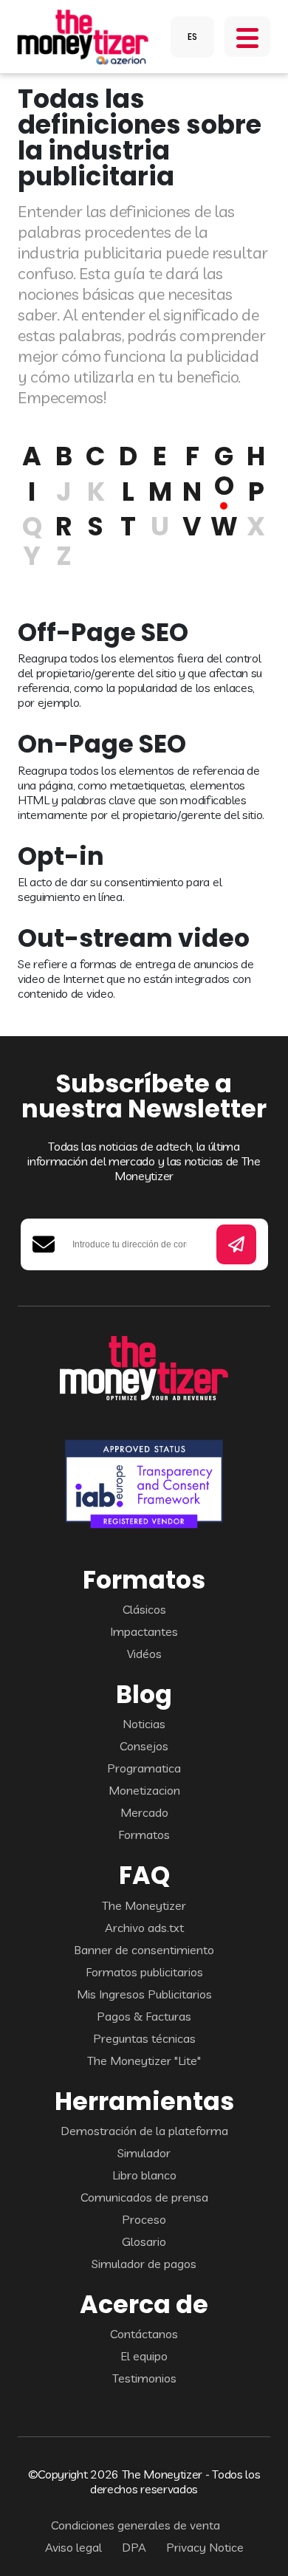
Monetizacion (144, 1790)
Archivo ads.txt (144, 1928)
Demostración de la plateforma (144, 2131)
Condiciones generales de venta (136, 2525)
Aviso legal (73, 2547)
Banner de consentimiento (144, 1950)
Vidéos (144, 1654)
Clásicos (144, 1609)
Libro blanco (144, 2175)
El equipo (144, 2356)
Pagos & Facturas (144, 2016)
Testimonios (144, 2378)
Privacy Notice (205, 2547)
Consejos (144, 1746)
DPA (134, 2547)
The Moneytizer (144, 1905)
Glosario (144, 2241)
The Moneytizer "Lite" (144, 2061)
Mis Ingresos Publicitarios (144, 1994)
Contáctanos (144, 2334)
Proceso (144, 2219)
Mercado (144, 1812)
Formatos (144, 1835)
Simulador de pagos (144, 2264)
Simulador (144, 2153)
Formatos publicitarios (144, 1972)
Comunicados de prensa (144, 2197)
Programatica (144, 1768)
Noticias (144, 1724)
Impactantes (144, 1631)
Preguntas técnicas (144, 2038)
